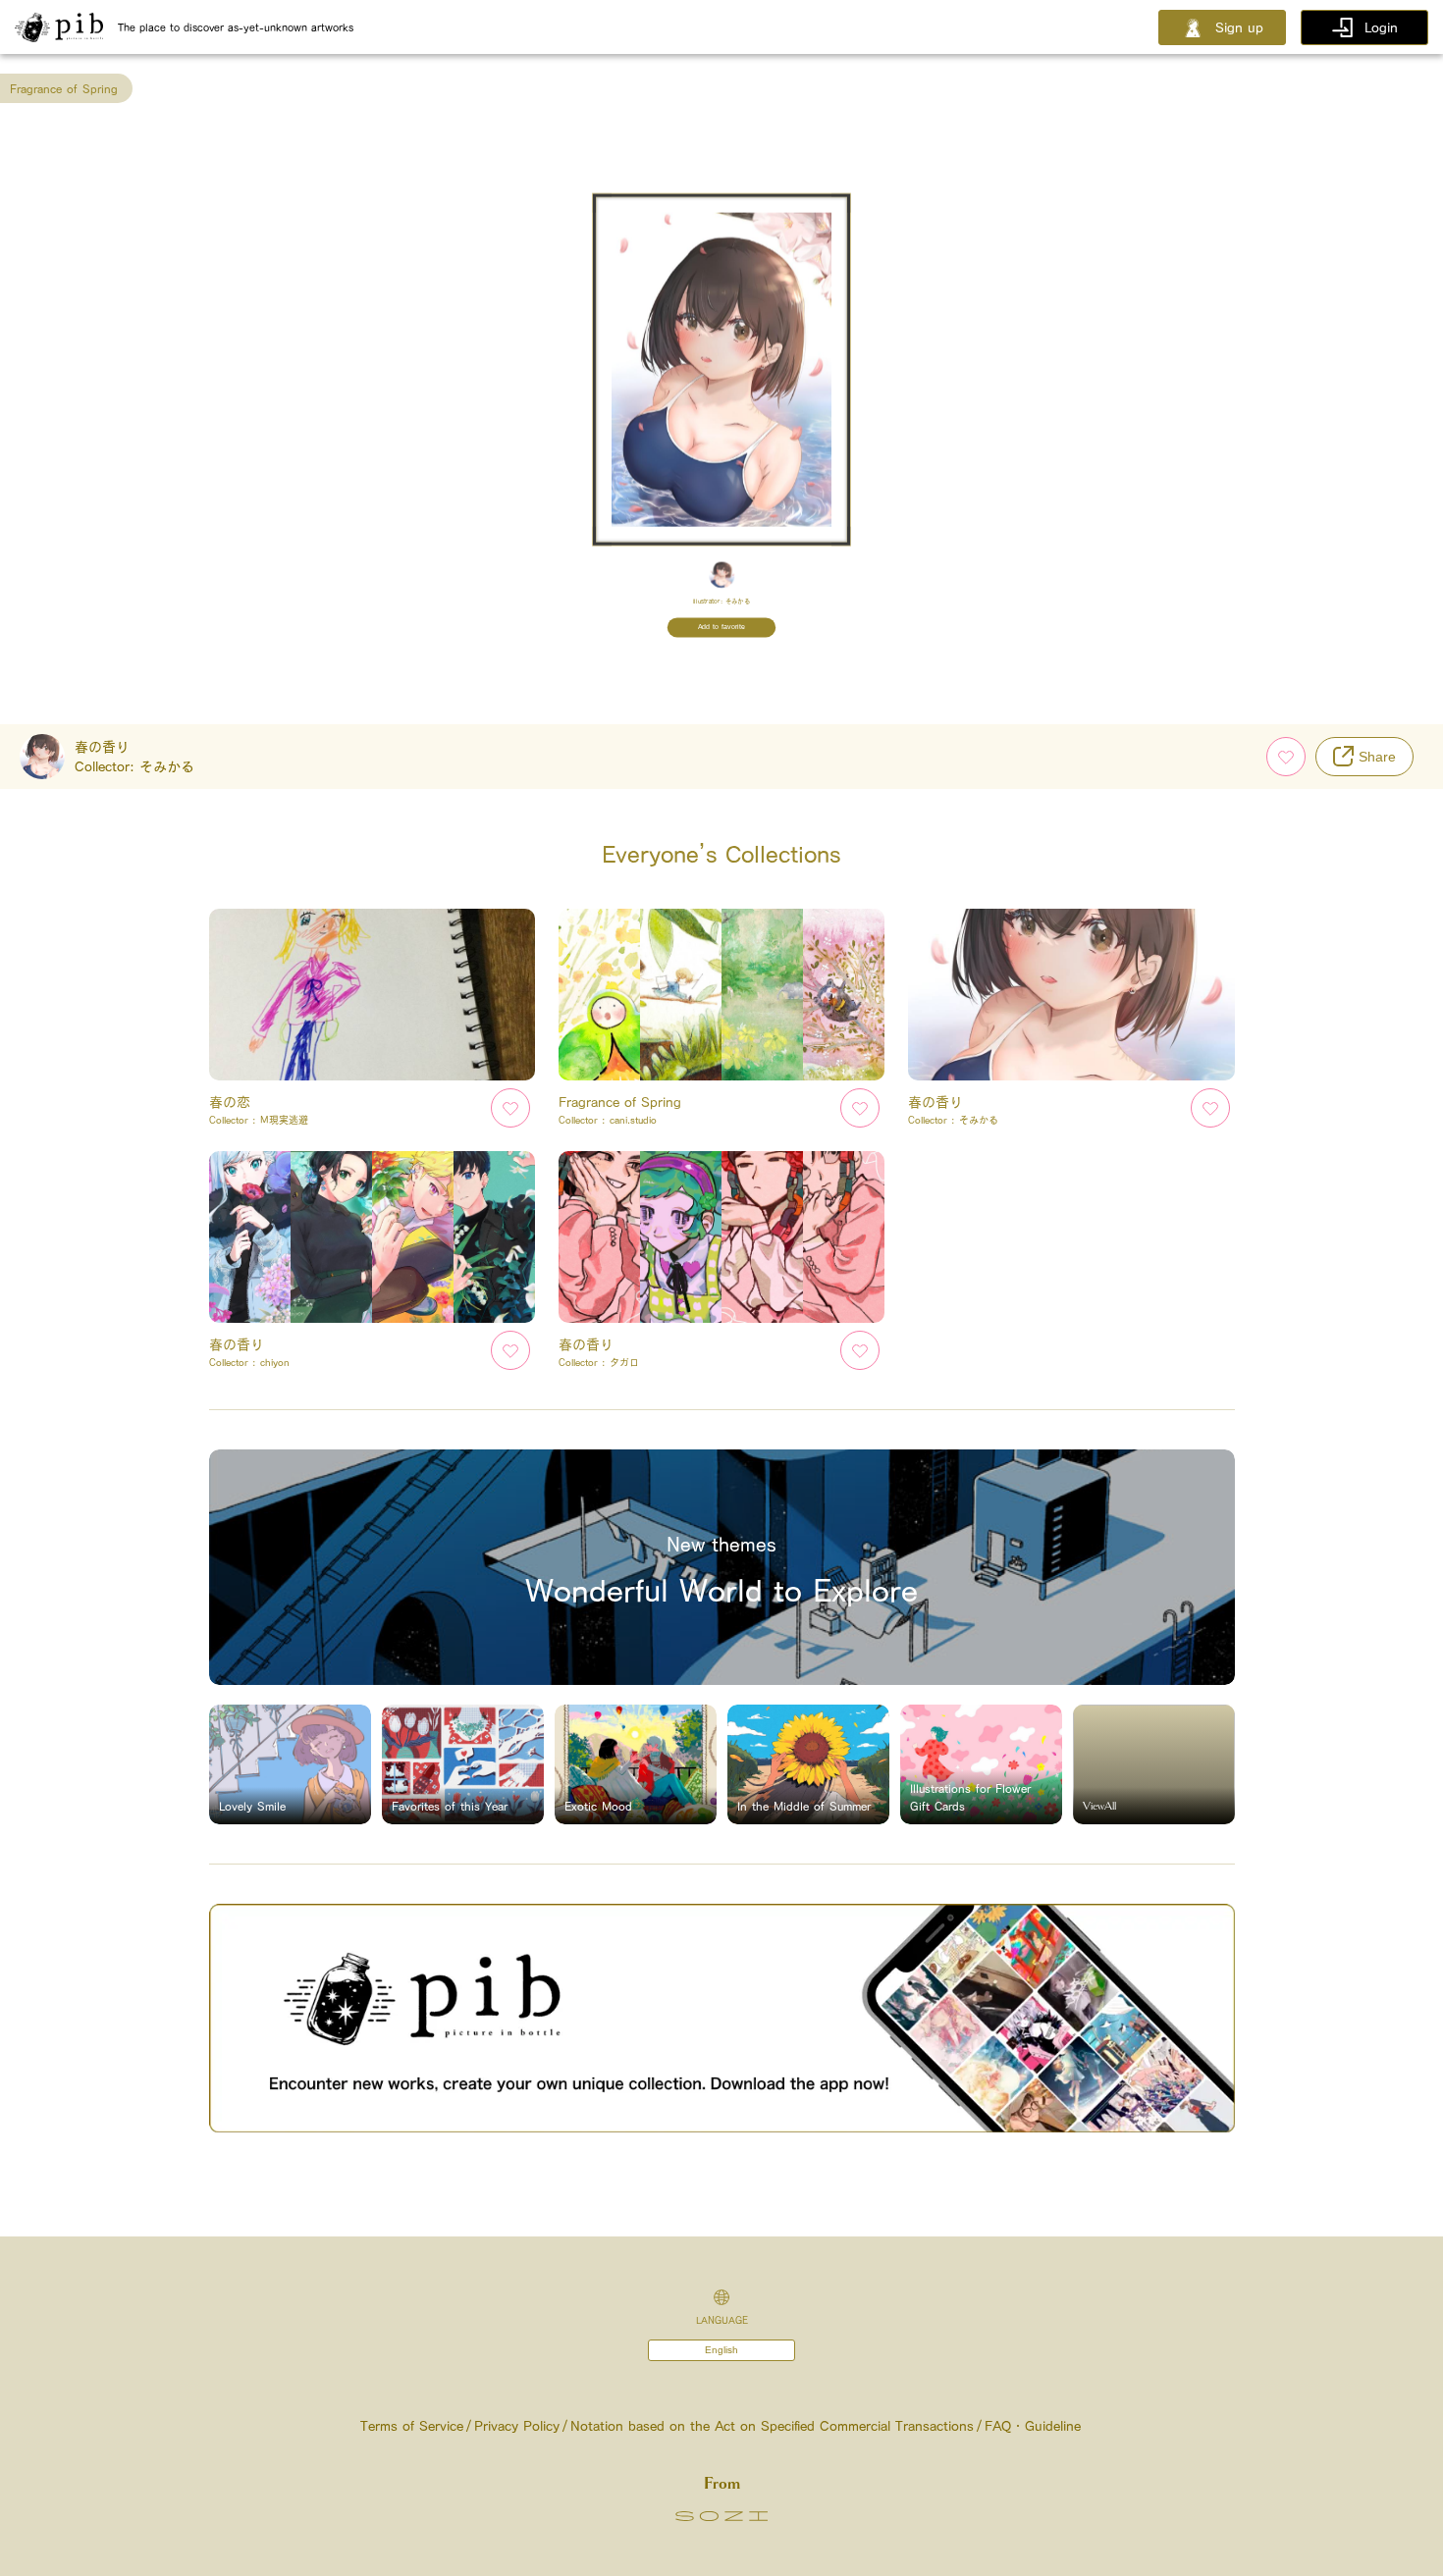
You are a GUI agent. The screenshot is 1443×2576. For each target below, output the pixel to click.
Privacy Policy (517, 2426)
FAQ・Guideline (1033, 2426)
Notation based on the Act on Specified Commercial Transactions (772, 2426)
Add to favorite (722, 627)
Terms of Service (412, 2426)
